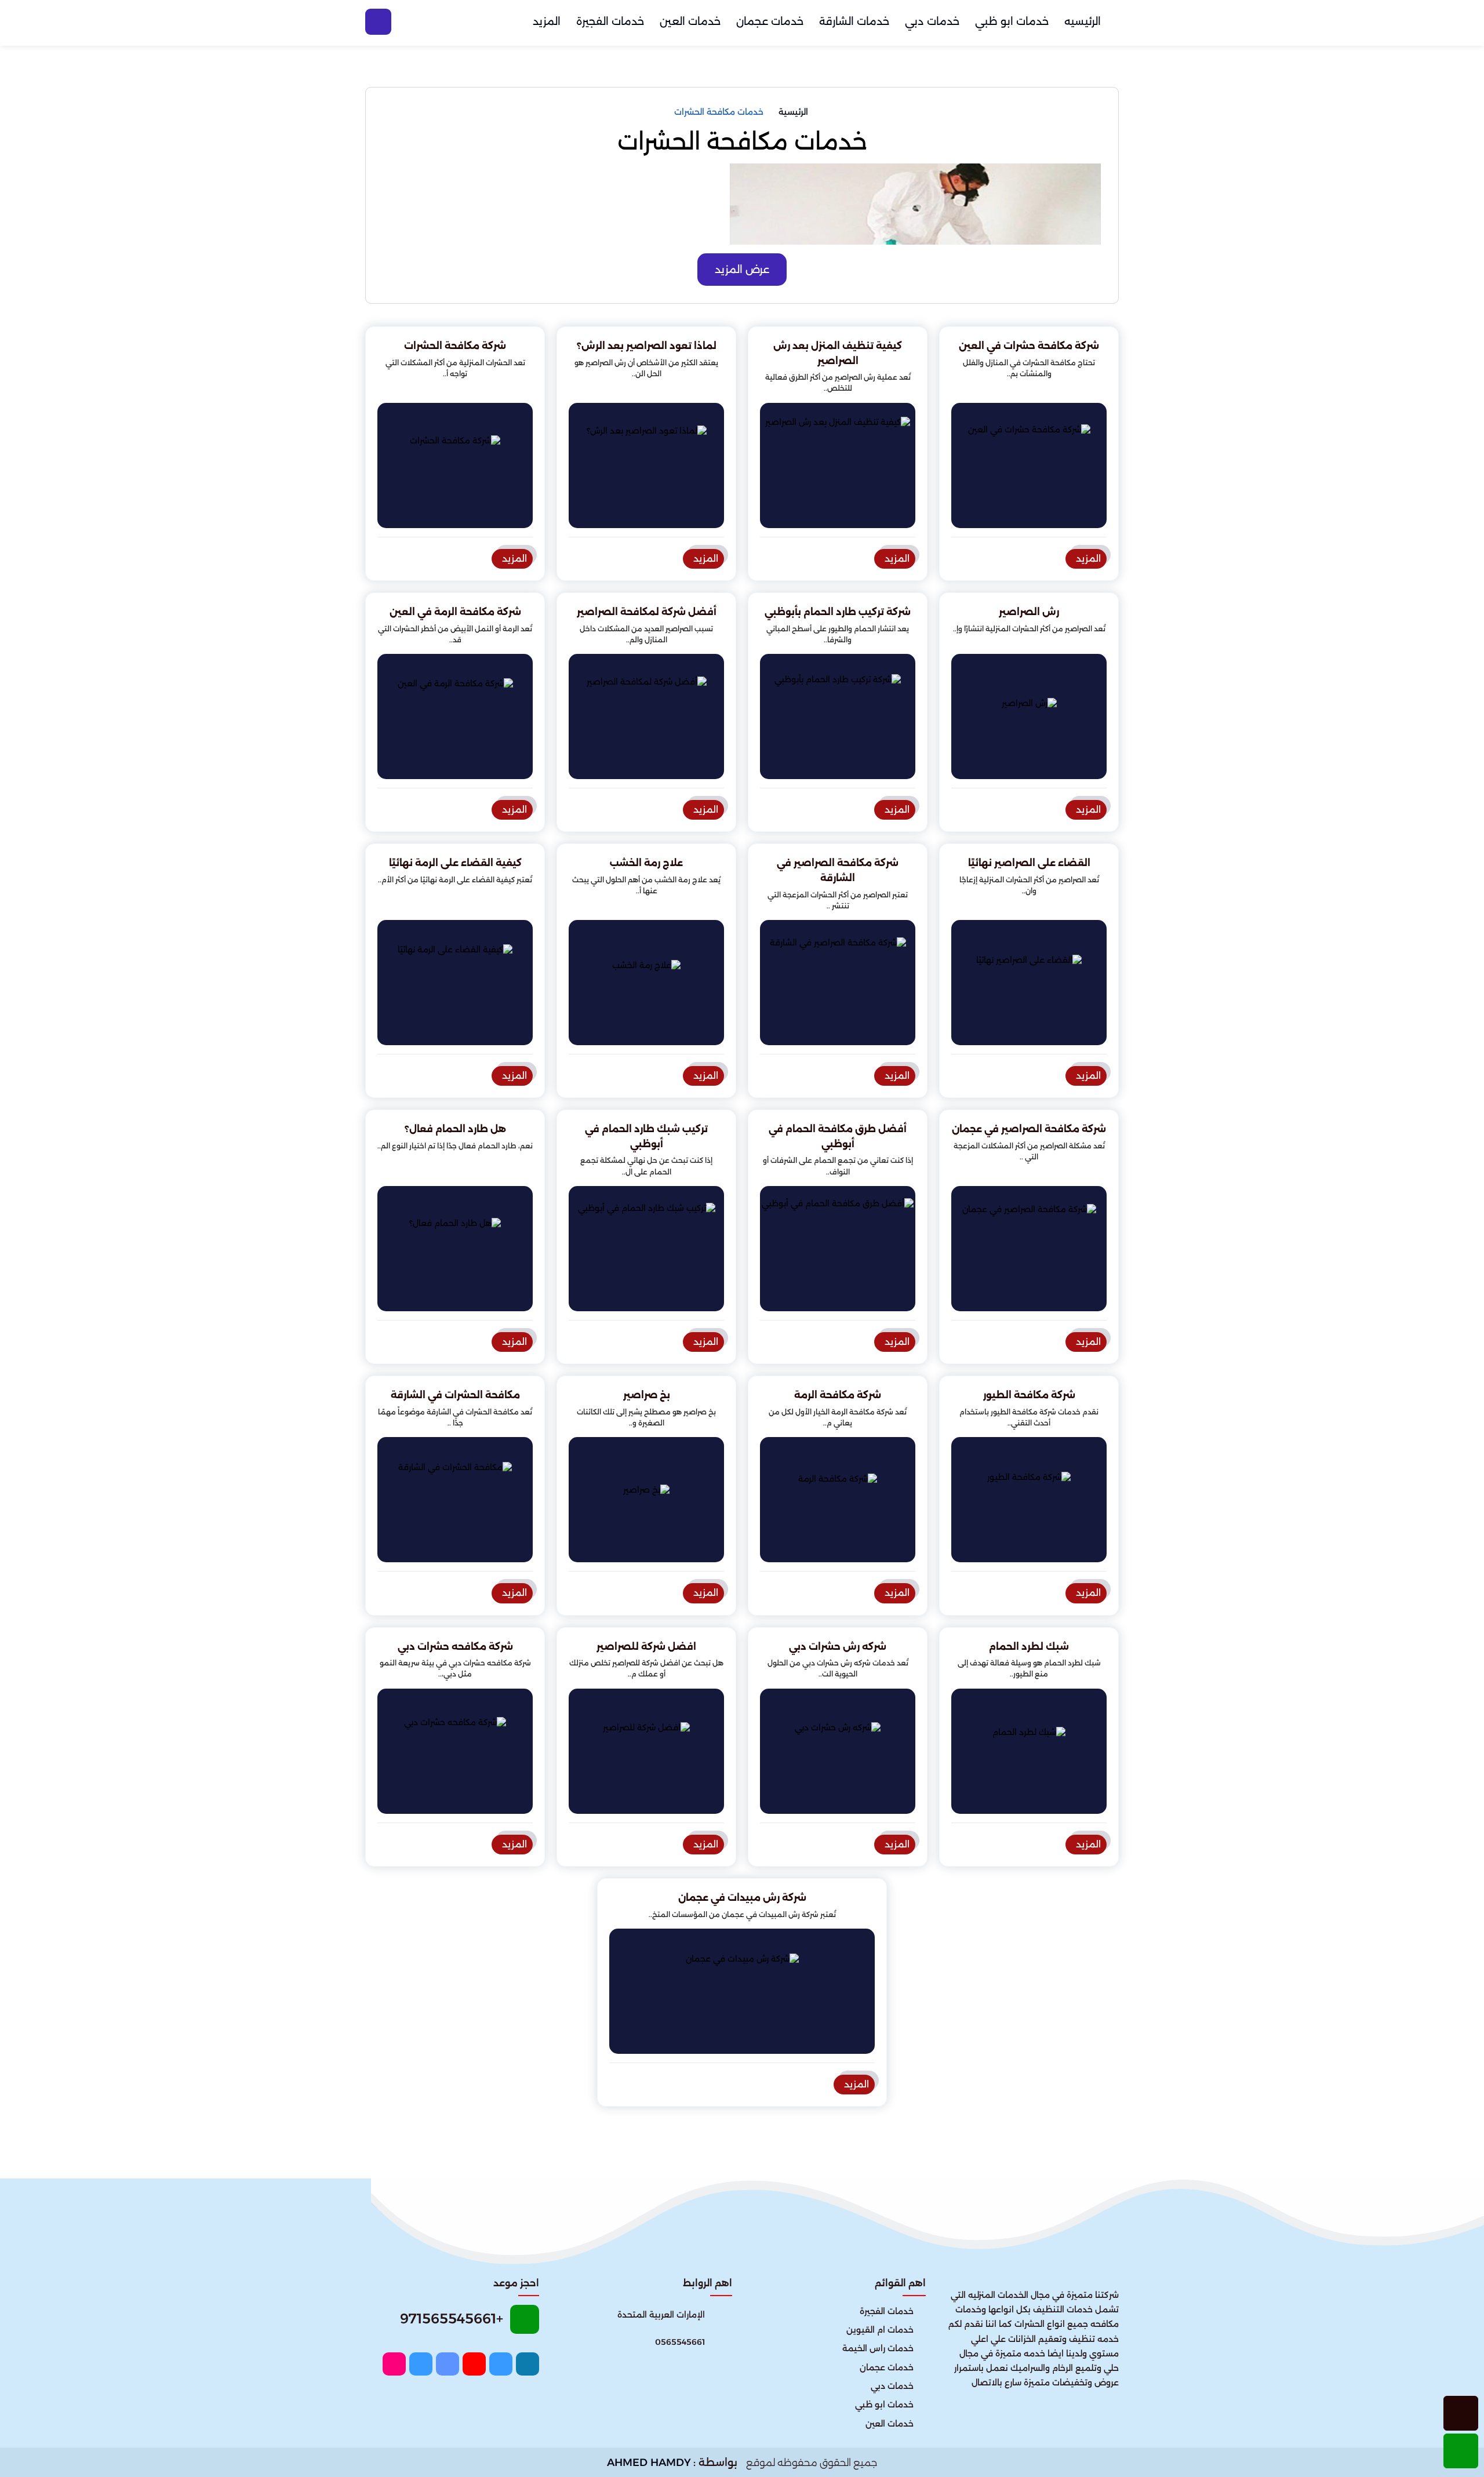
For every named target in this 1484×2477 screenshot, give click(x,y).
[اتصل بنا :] (1461, 2413)
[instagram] (394, 2364)
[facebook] (528, 2364)
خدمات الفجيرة (610, 21)
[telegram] (421, 2364)
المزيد (547, 21)
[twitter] (501, 2364)
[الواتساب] (1461, 2451)
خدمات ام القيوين (880, 2330)
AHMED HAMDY (649, 2463)
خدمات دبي (932, 21)
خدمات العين (690, 21)
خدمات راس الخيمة (878, 2348)
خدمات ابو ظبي (1012, 21)
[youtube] (474, 2364)
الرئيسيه (1083, 21)
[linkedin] (448, 2364)
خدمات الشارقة (854, 21)
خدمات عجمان (770, 21)
